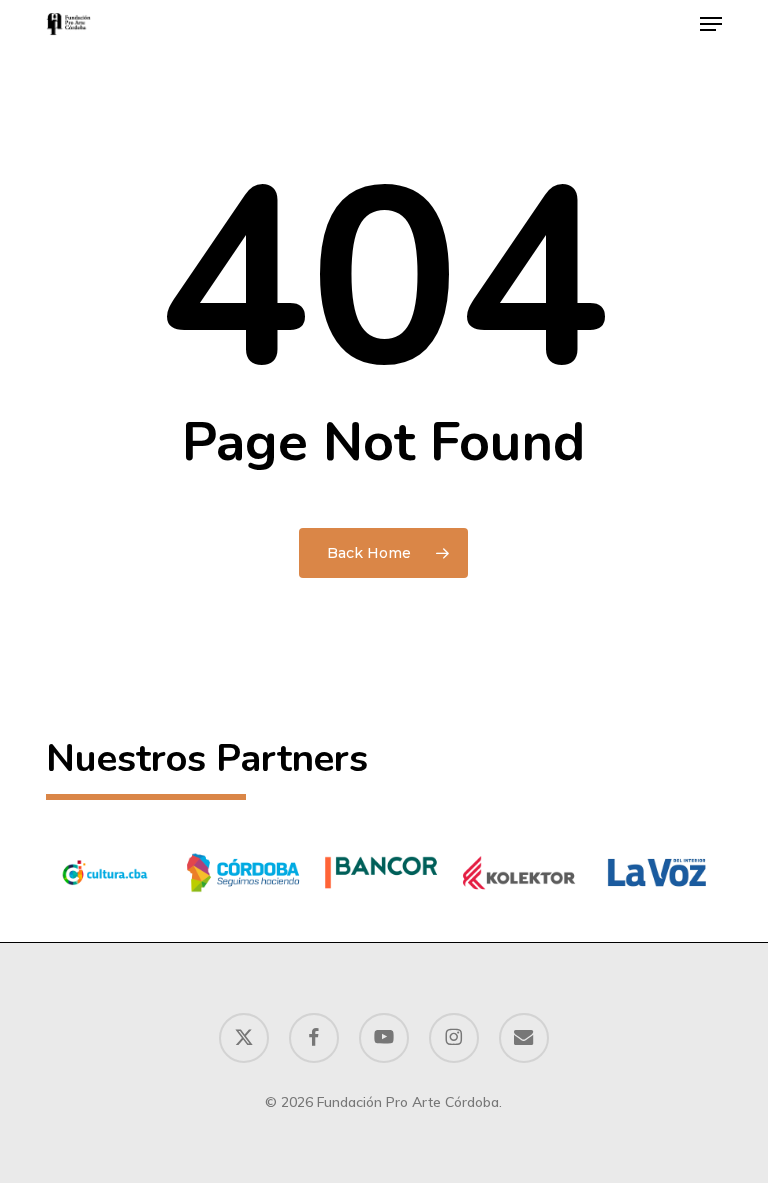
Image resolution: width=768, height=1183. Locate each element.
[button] (711, 24)
